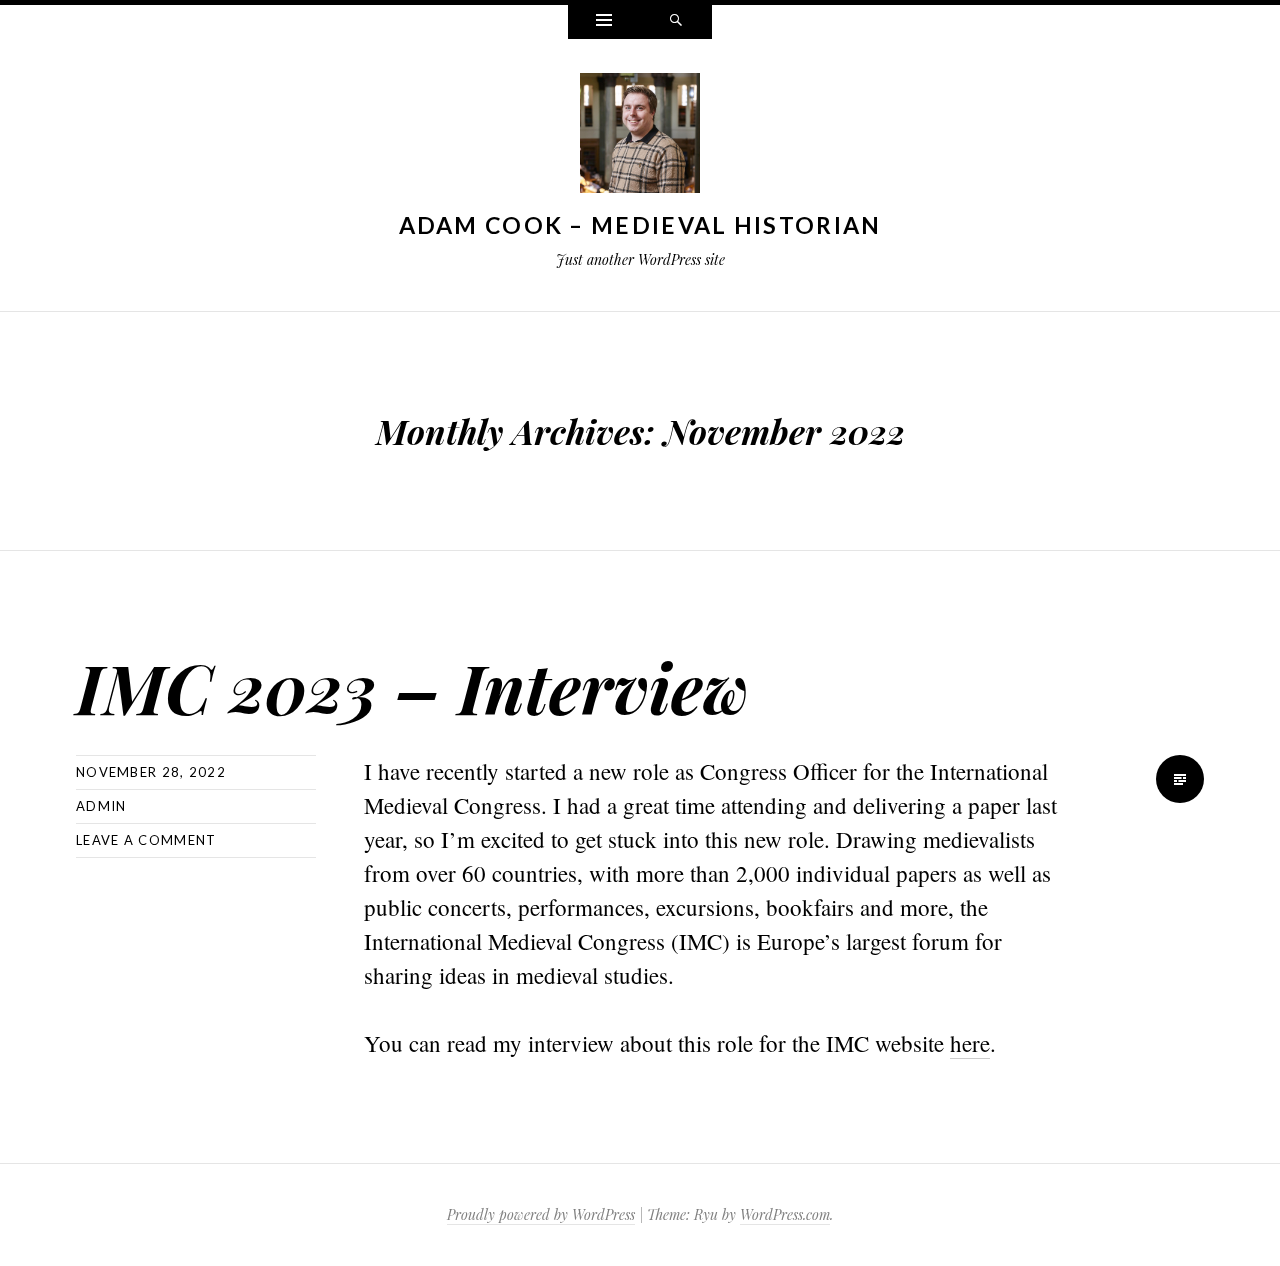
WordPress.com (785, 1214)
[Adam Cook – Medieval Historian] (640, 137)
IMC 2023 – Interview (412, 686)
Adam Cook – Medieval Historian (640, 225)
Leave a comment (146, 840)
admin (101, 806)
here (970, 1043)
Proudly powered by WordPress (541, 1214)
